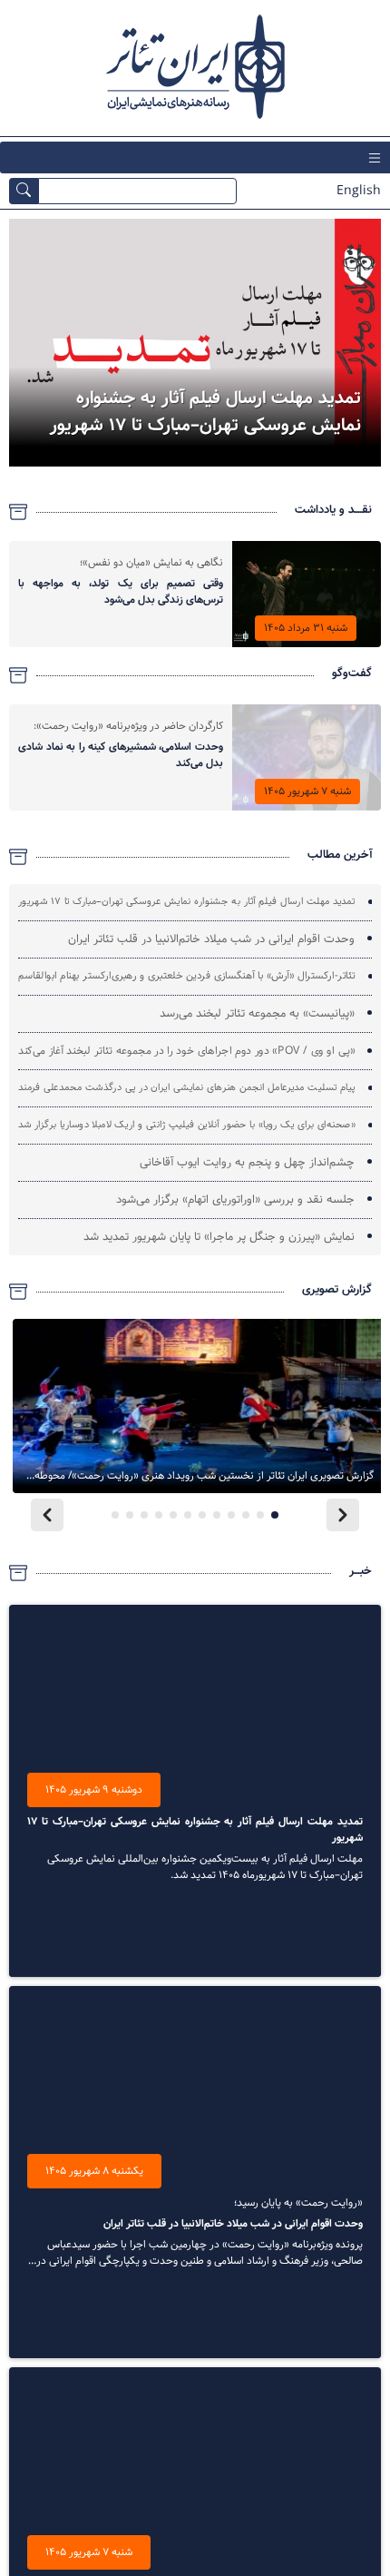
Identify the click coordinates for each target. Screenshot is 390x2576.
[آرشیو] (18, 512)
